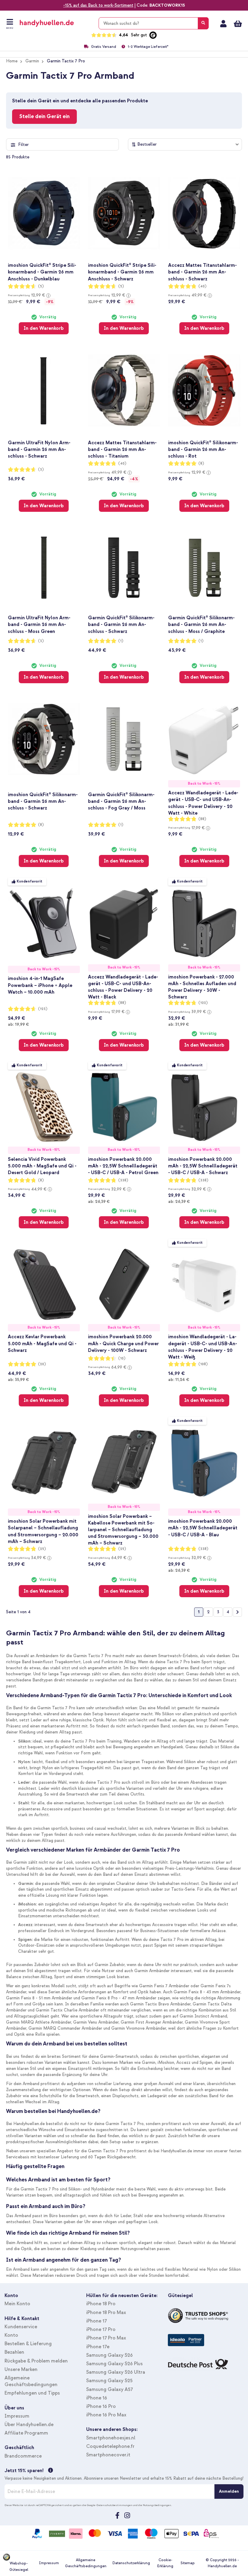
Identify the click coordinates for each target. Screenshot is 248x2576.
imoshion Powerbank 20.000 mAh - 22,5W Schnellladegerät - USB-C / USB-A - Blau (203, 1528)
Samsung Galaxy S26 (109, 2355)
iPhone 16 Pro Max (106, 2415)
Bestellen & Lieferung (28, 2344)
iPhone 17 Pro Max (106, 2338)
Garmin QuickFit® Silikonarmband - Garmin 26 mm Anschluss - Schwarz (121, 624)
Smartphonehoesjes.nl (111, 2438)
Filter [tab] (23, 145)
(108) (203, 1364)
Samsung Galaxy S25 (109, 2381)
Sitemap (188, 2563)
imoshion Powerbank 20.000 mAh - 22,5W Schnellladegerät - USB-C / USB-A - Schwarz (203, 1166)
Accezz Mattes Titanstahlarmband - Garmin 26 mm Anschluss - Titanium (122, 449)
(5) (41, 286)
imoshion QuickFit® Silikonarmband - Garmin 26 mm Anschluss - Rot (203, 449)
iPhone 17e (98, 2347)
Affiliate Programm (26, 2433)
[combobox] (154, 23)
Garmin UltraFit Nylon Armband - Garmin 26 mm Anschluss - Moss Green (39, 624)
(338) (123, 1180)
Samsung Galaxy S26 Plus (114, 2364)
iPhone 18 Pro (101, 2304)
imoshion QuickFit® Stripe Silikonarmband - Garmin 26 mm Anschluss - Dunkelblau (42, 272)
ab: (18, 1024)
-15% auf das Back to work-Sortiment (98, 5)
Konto (11, 2335)
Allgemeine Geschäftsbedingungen (86, 2563)
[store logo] (55, 23)
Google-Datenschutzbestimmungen (110, 2505)
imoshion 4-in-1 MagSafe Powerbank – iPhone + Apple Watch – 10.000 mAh (40, 985)
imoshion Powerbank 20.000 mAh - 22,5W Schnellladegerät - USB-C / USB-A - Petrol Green (123, 1166)
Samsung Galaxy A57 (109, 2389)
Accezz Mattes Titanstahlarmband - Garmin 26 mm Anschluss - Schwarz (202, 272)
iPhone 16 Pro (101, 2406)
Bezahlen (14, 2352)
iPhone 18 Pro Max (106, 2313)
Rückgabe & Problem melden (36, 2361)
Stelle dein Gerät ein (44, 116)
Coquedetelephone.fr (110, 2446)
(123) (43, 1009)
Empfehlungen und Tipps (32, 2393)
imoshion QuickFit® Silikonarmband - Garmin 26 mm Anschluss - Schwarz (43, 801)
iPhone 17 (96, 2321)
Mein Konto (223, 24)
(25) (42, 1549)
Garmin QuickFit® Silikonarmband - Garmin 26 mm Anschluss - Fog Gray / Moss (121, 801)
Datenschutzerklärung (131, 2563)
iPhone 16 (97, 2398)
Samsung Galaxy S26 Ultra (116, 2372)
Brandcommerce (23, 2456)
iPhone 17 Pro (101, 2329)
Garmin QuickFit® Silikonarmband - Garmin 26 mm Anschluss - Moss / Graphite (201, 624)
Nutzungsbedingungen (157, 2505)
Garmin (32, 61)
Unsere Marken (21, 2369)
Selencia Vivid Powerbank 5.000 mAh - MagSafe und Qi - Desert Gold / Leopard (42, 1166)
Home (12, 61)
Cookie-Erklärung (165, 2563)
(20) (42, 1364)
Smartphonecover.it (108, 2455)
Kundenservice (21, 2327)
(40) (202, 286)
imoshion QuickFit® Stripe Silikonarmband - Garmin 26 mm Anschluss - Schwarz (122, 272)
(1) (121, 641)
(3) (41, 470)
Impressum (17, 2416)
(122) (203, 1003)
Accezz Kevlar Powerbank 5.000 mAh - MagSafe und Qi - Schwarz (42, 1343)
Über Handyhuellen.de (29, 2425)
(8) (201, 464)
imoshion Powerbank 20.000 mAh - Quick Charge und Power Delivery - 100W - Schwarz (123, 1343)
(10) (122, 1358)
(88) (202, 819)
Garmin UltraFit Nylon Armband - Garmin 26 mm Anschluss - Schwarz (39, 449)
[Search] (203, 23)
